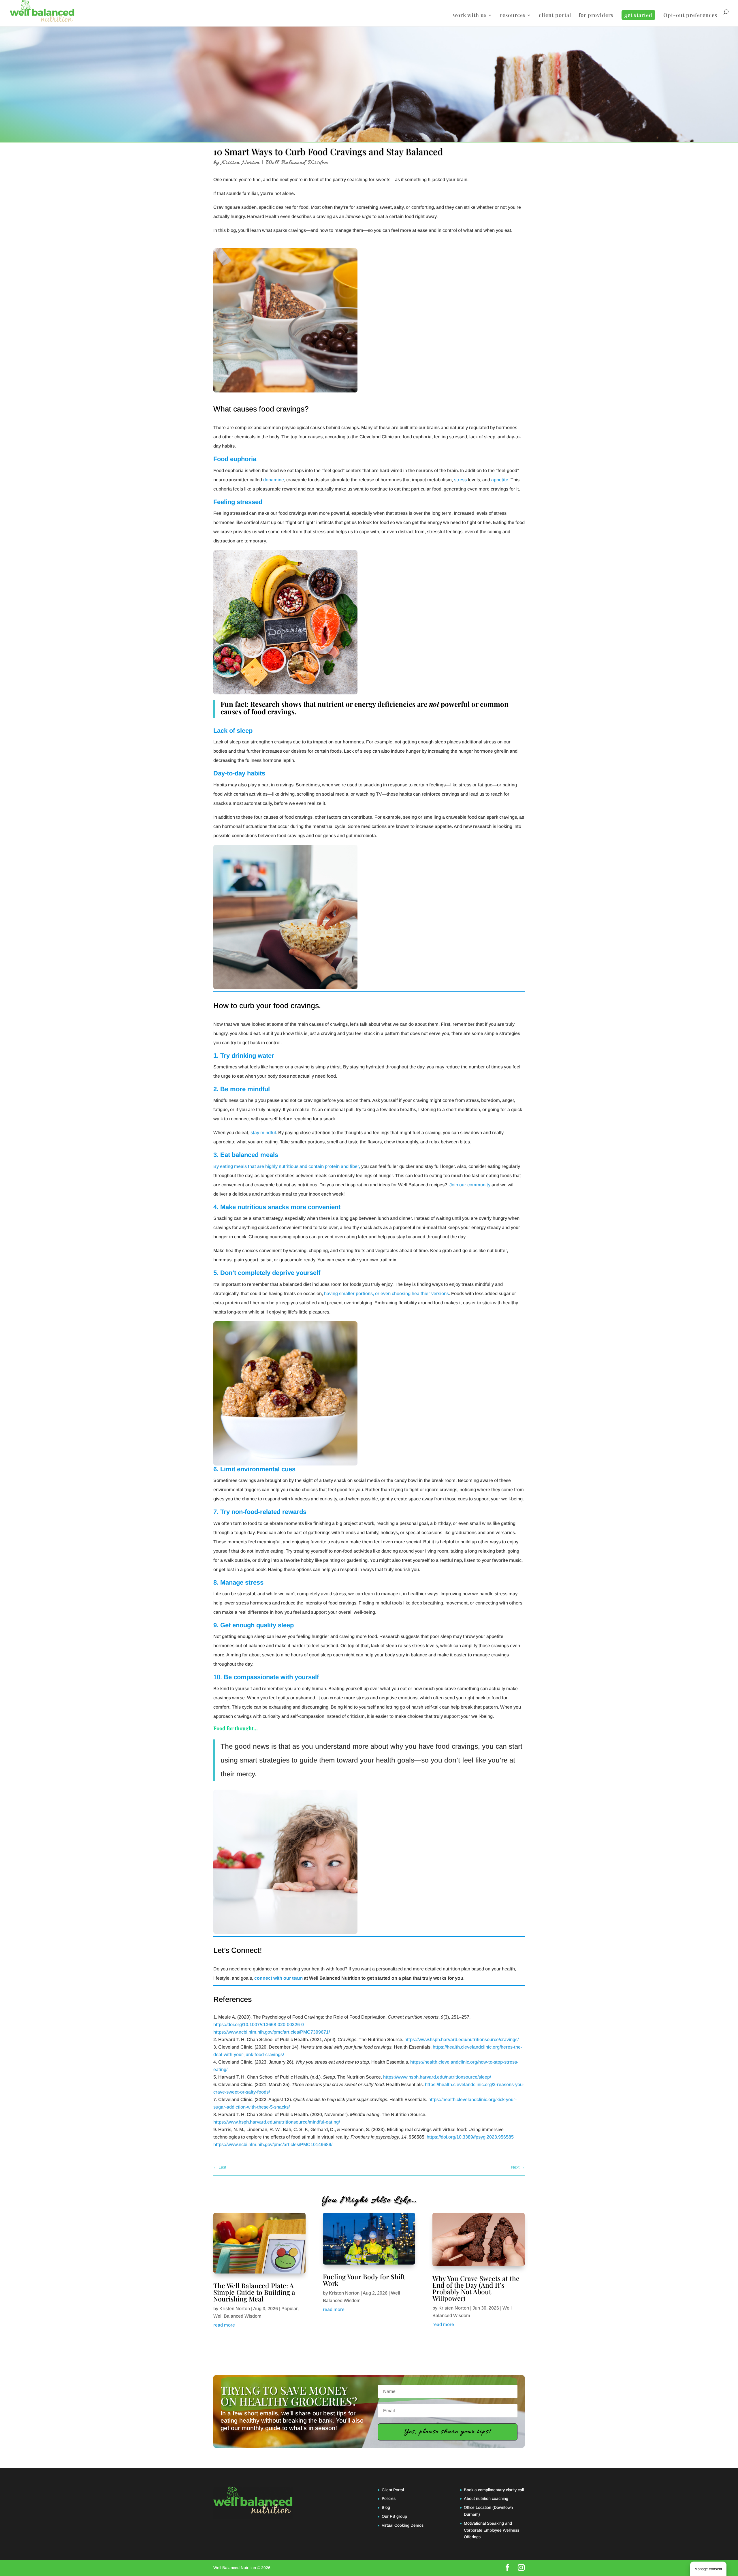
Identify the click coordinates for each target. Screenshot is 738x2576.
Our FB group (394, 2516)
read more (224, 2325)
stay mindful (263, 1133)
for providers (596, 16)
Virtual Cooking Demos (403, 2525)
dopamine (274, 480)
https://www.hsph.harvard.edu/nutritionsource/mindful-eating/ (277, 2122)
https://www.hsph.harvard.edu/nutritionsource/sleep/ (437, 2077)
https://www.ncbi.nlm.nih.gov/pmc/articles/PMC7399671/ (272, 2032)
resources (513, 16)
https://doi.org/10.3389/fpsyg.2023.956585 (470, 2137)
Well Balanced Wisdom (297, 163)
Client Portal (393, 2490)
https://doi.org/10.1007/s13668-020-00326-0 (259, 2024)
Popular (289, 2309)
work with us (470, 16)
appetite (500, 480)
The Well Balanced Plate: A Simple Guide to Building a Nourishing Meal (254, 2292)
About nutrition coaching (486, 2498)
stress (460, 480)
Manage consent (708, 2569)
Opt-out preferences (690, 16)
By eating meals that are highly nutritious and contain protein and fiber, (287, 1166)
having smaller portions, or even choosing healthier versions (386, 1293)
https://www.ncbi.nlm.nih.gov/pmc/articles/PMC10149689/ (273, 2144)
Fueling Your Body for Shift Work (364, 2280)
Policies (389, 2498)
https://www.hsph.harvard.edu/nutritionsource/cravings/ (462, 2039)
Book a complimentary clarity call (494, 2490)
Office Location (478, 2507)
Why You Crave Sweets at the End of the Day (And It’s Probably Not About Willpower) (476, 2288)
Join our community (470, 1185)
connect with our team (278, 1978)
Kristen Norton (241, 163)
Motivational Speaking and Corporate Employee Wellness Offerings (492, 2530)
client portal (555, 16)
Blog (386, 2507)
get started (638, 15)
